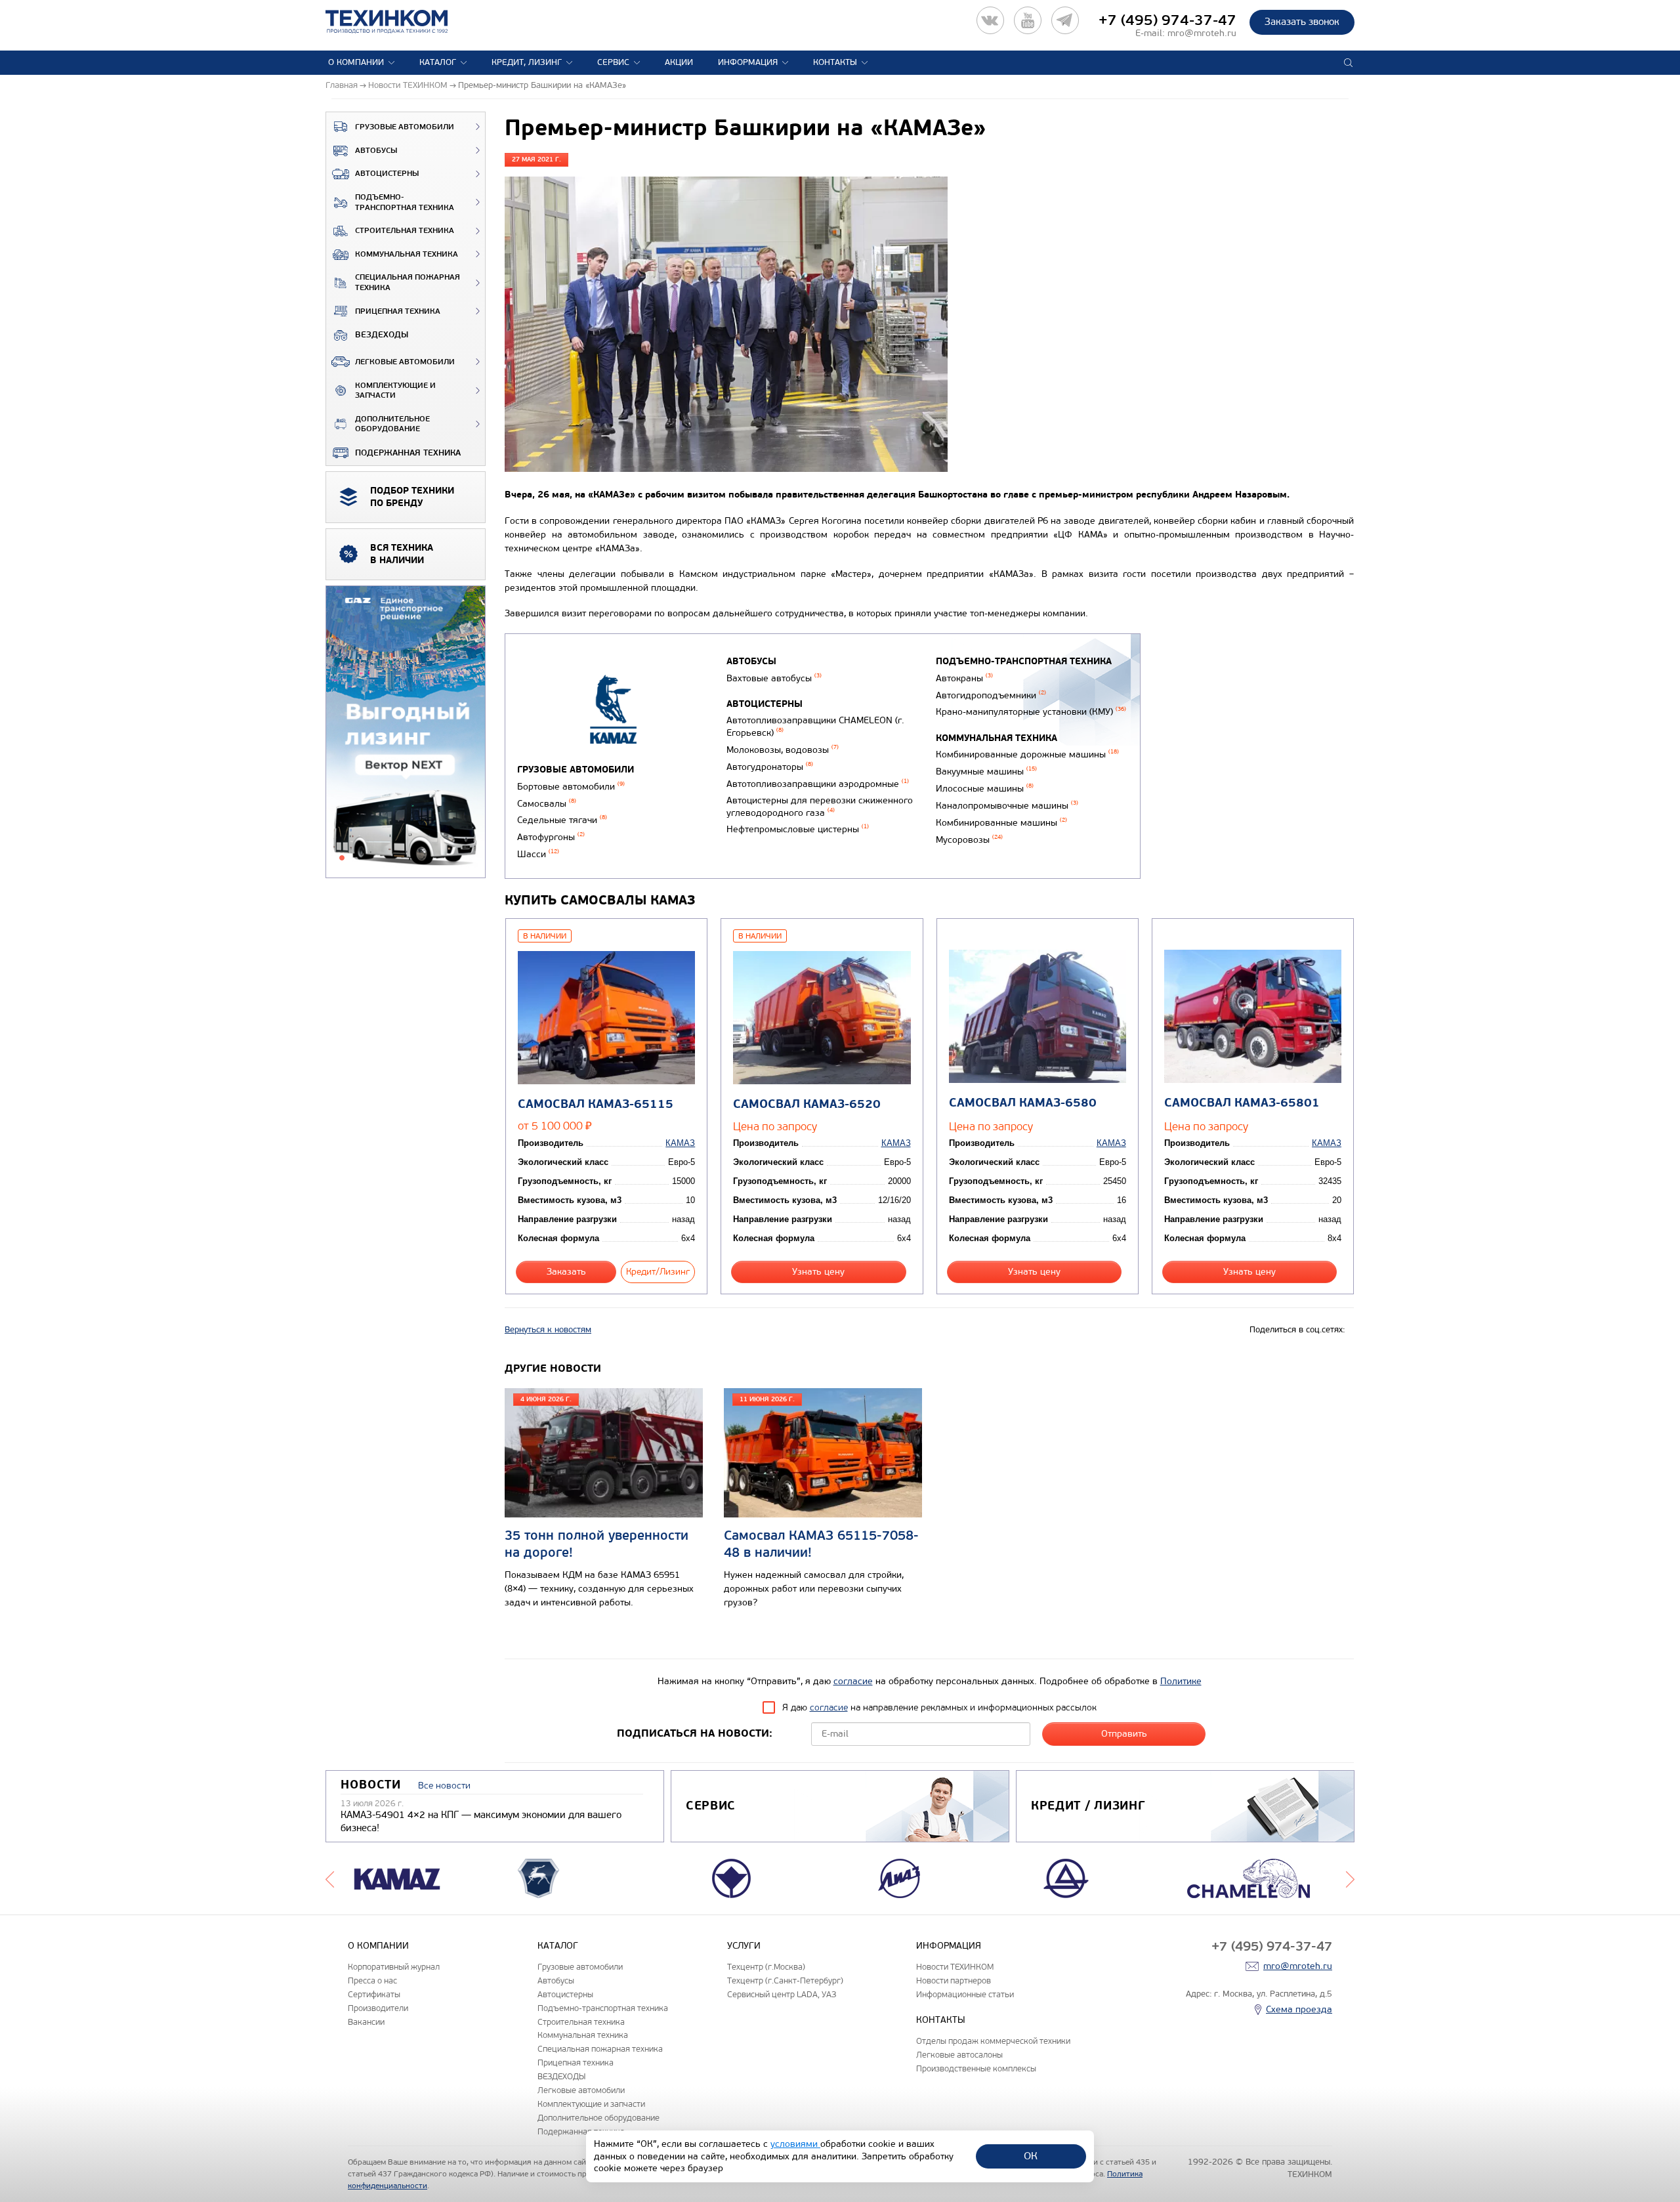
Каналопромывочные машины (1007, 806)
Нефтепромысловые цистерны (798, 829)
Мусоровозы (969, 840)
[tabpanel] (406, 732)
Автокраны (964, 678)
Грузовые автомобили (405, 127)
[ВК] (990, 20)
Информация (748, 62)
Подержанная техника (408, 453)
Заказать (566, 1272)
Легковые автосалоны (959, 2055)
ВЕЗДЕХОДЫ (382, 335)
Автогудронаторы (770, 767)
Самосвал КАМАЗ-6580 (1023, 1103)
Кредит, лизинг (527, 62)
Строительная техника (405, 231)
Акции (679, 62)
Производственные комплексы (976, 2068)
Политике (1181, 1681)
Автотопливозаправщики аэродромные (818, 784)
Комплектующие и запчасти (395, 391)
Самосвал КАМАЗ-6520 (807, 1104)
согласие (853, 1681)
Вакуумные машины (986, 772)
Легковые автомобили (405, 362)
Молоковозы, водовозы (783, 750)
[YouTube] (1028, 20)
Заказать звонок (1302, 22)
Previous (330, 1878)
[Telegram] (1065, 20)
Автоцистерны (387, 174)
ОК (1031, 2156)
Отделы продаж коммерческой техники (993, 2041)
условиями (795, 2144)
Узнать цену (818, 1272)
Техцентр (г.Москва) (766, 1967)
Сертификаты (374, 1994)
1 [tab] (342, 858)
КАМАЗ (680, 1143)
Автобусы (376, 151)
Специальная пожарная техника (408, 283)
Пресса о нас (372, 1980)
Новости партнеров (954, 1980)
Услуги (744, 1946)
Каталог (438, 62)
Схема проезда (1299, 2009)
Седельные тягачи (562, 820)
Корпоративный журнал (394, 1967)
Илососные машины (985, 789)
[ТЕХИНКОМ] (400, 22)
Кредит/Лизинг (658, 1272)
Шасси (538, 854)
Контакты (835, 62)
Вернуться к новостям (548, 1330)
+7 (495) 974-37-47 (1167, 20)
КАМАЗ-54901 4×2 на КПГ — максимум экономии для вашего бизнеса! (481, 1821)
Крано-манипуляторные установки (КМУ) (1031, 712)
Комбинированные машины (1001, 823)
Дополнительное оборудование (392, 424)
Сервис (613, 62)
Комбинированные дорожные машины (1027, 754)
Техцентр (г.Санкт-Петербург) (785, 1980)
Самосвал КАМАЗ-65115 (596, 1104)
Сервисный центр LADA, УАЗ (782, 1994)
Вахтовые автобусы (774, 678)
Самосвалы (547, 804)
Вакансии (366, 2022)
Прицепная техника (398, 311)
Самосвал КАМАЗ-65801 (1242, 1103)
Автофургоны (551, 837)
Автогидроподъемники (991, 695)
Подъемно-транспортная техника (405, 202)
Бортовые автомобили (571, 787)
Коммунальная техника (407, 254)
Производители (378, 2008)
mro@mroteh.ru (1202, 33)
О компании (356, 62)
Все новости (444, 1786)
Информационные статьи (965, 1994)
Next (1350, 1878)
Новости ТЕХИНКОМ (955, 1967)
